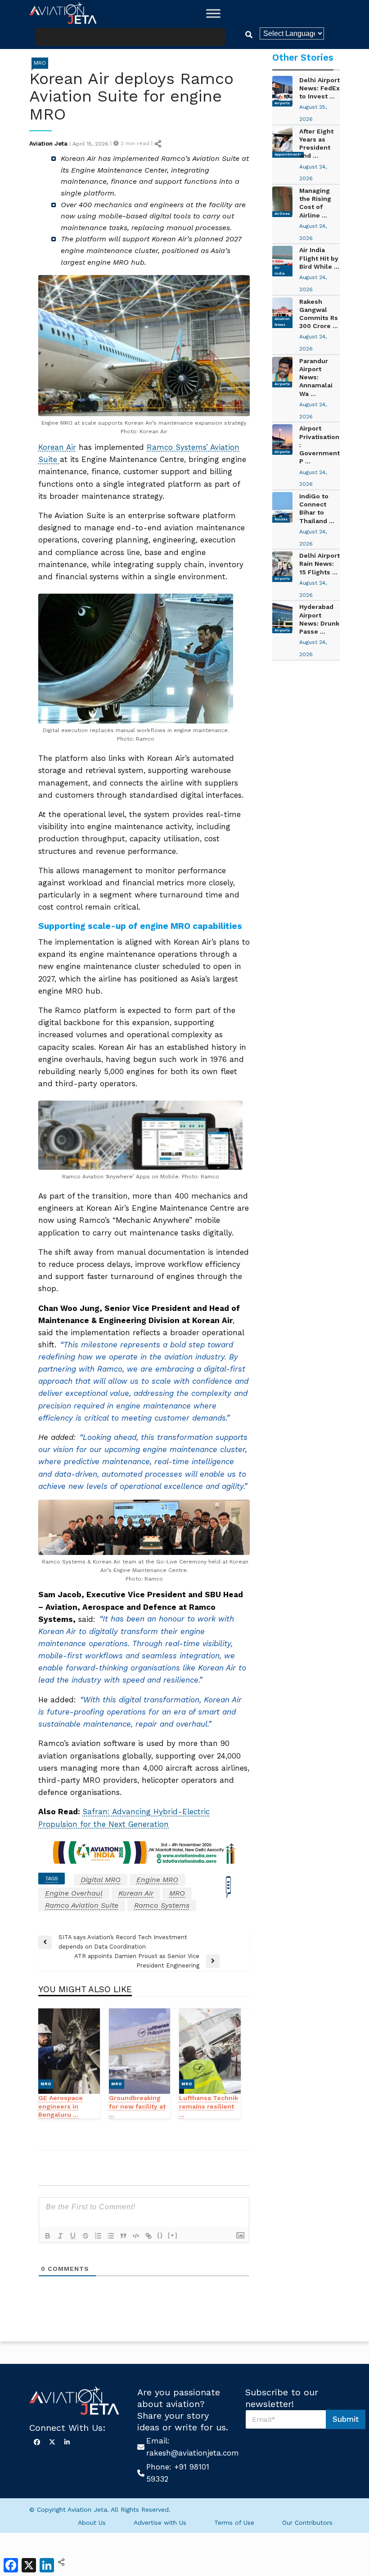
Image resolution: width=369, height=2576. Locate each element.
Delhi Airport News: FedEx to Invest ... (319, 88)
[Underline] (73, 2236)
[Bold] (48, 2236)
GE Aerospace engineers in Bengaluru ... (61, 2106)
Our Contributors (307, 2523)
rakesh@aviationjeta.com (193, 2453)
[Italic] (60, 2236)
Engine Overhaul (74, 1893)
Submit (346, 2419)
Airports (282, 103)
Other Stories (303, 58)
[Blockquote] (123, 2236)
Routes (281, 519)
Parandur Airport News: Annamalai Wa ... (316, 377)
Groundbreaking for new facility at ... (137, 2106)
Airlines (282, 214)
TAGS (52, 1879)
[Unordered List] (111, 2236)
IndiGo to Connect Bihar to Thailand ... (317, 509)
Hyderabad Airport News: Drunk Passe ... (319, 619)
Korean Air (57, 447)
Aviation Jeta (48, 144)
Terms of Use (234, 2523)
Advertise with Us (160, 2523)
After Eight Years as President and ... (316, 144)
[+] (173, 2235)
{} (160, 2235)
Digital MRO (101, 1880)
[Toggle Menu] (213, 13)
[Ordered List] (98, 2236)
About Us (92, 2523)
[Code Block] (136, 2236)
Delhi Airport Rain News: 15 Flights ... (319, 564)
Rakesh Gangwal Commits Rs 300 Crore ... (319, 314)
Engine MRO (157, 1880)
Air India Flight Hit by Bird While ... (319, 258)
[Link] (148, 2236)
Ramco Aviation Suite (82, 1905)
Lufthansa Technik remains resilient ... (209, 2106)
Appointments (288, 154)
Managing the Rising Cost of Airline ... (315, 203)
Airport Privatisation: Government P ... (319, 445)
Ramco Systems (162, 1905)
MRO (40, 63)
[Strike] (85, 2236)
